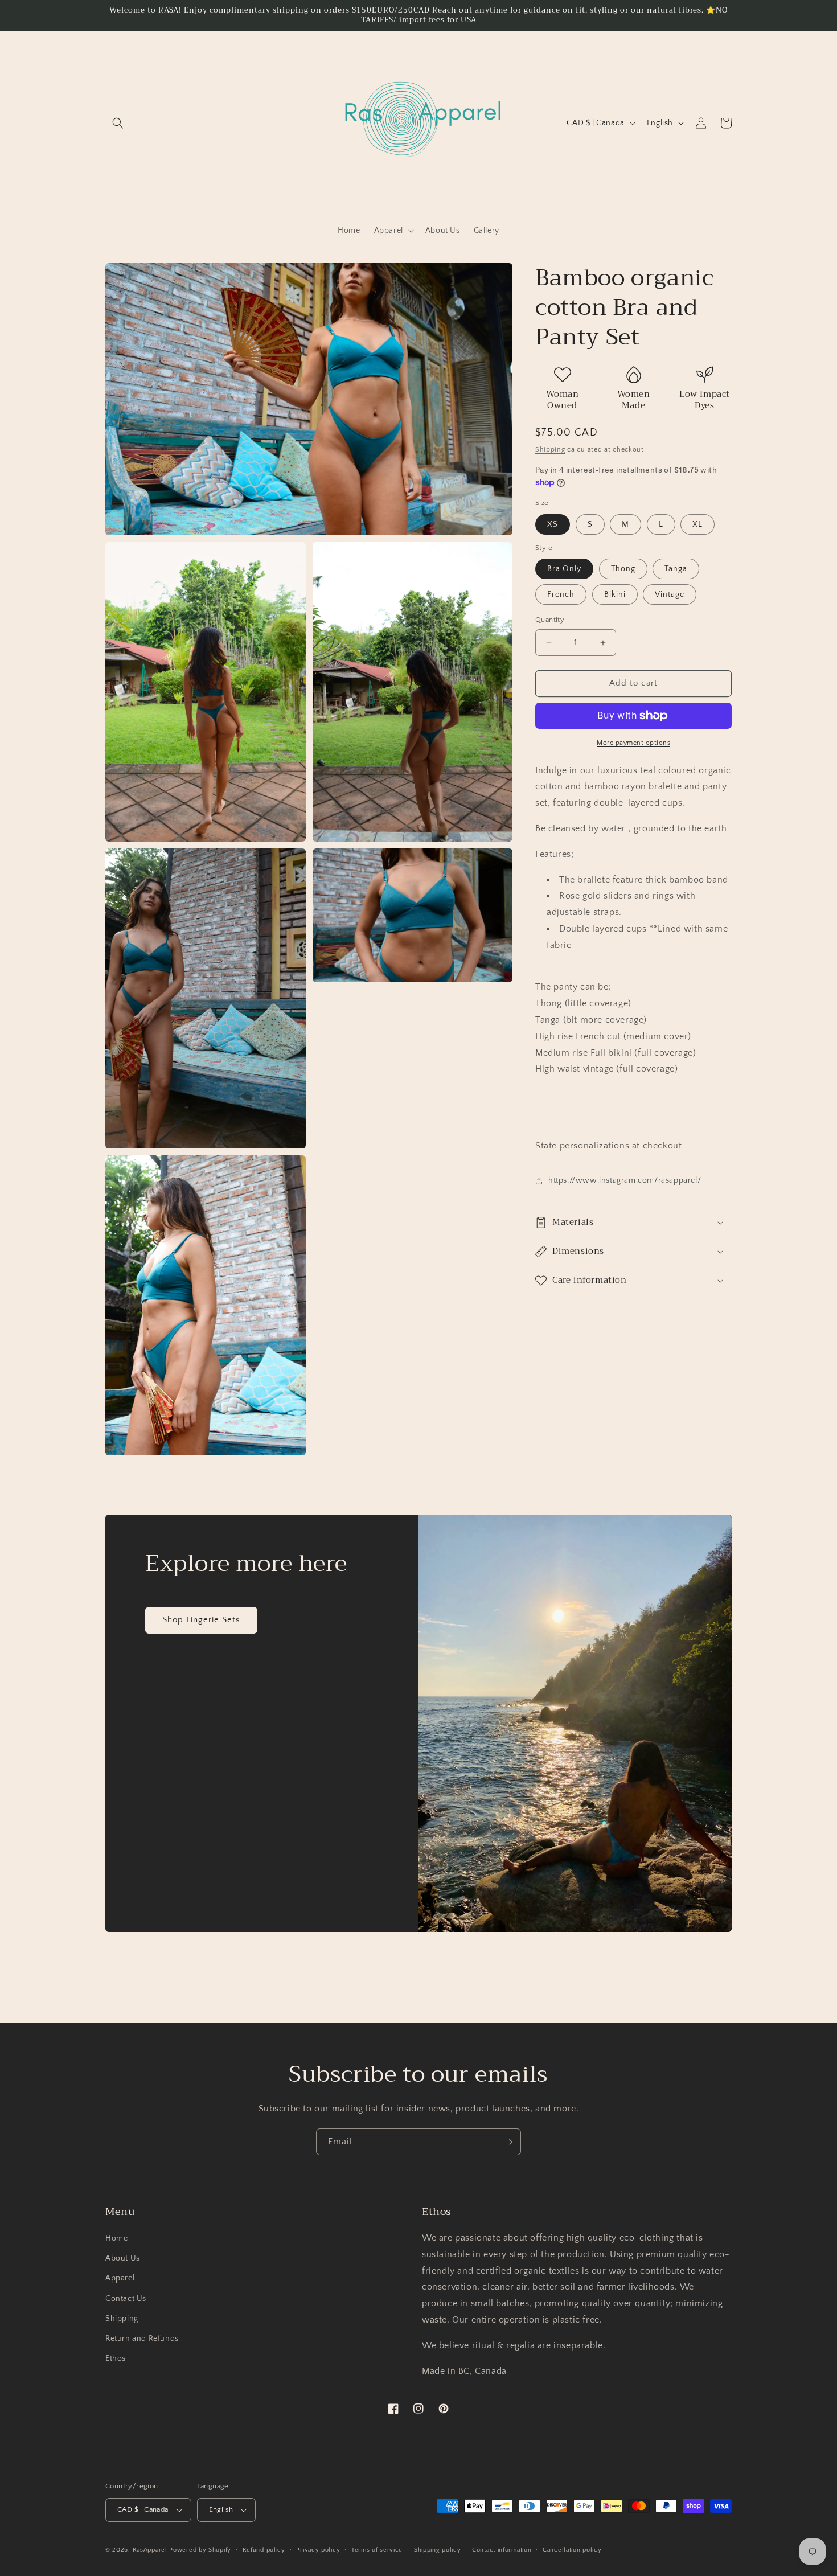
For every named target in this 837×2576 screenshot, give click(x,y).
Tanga (676, 569)
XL (698, 524)
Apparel (120, 2278)
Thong (623, 569)
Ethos (116, 2358)
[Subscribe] (508, 2142)
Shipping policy (438, 2550)
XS (553, 524)
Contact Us (126, 2299)
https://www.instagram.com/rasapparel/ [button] (625, 1180)
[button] (118, 123)
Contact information (502, 2550)
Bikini (615, 595)
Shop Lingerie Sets (201, 1620)
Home (116, 2238)
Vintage (670, 595)
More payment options (633, 743)
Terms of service (377, 2550)
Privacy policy (318, 2550)
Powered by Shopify (200, 2550)
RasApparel (150, 2550)
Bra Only (564, 569)
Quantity (550, 620)
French (561, 595)
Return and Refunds (142, 2339)
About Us (123, 2258)
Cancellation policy (572, 2550)
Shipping (550, 450)
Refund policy (264, 2550)
